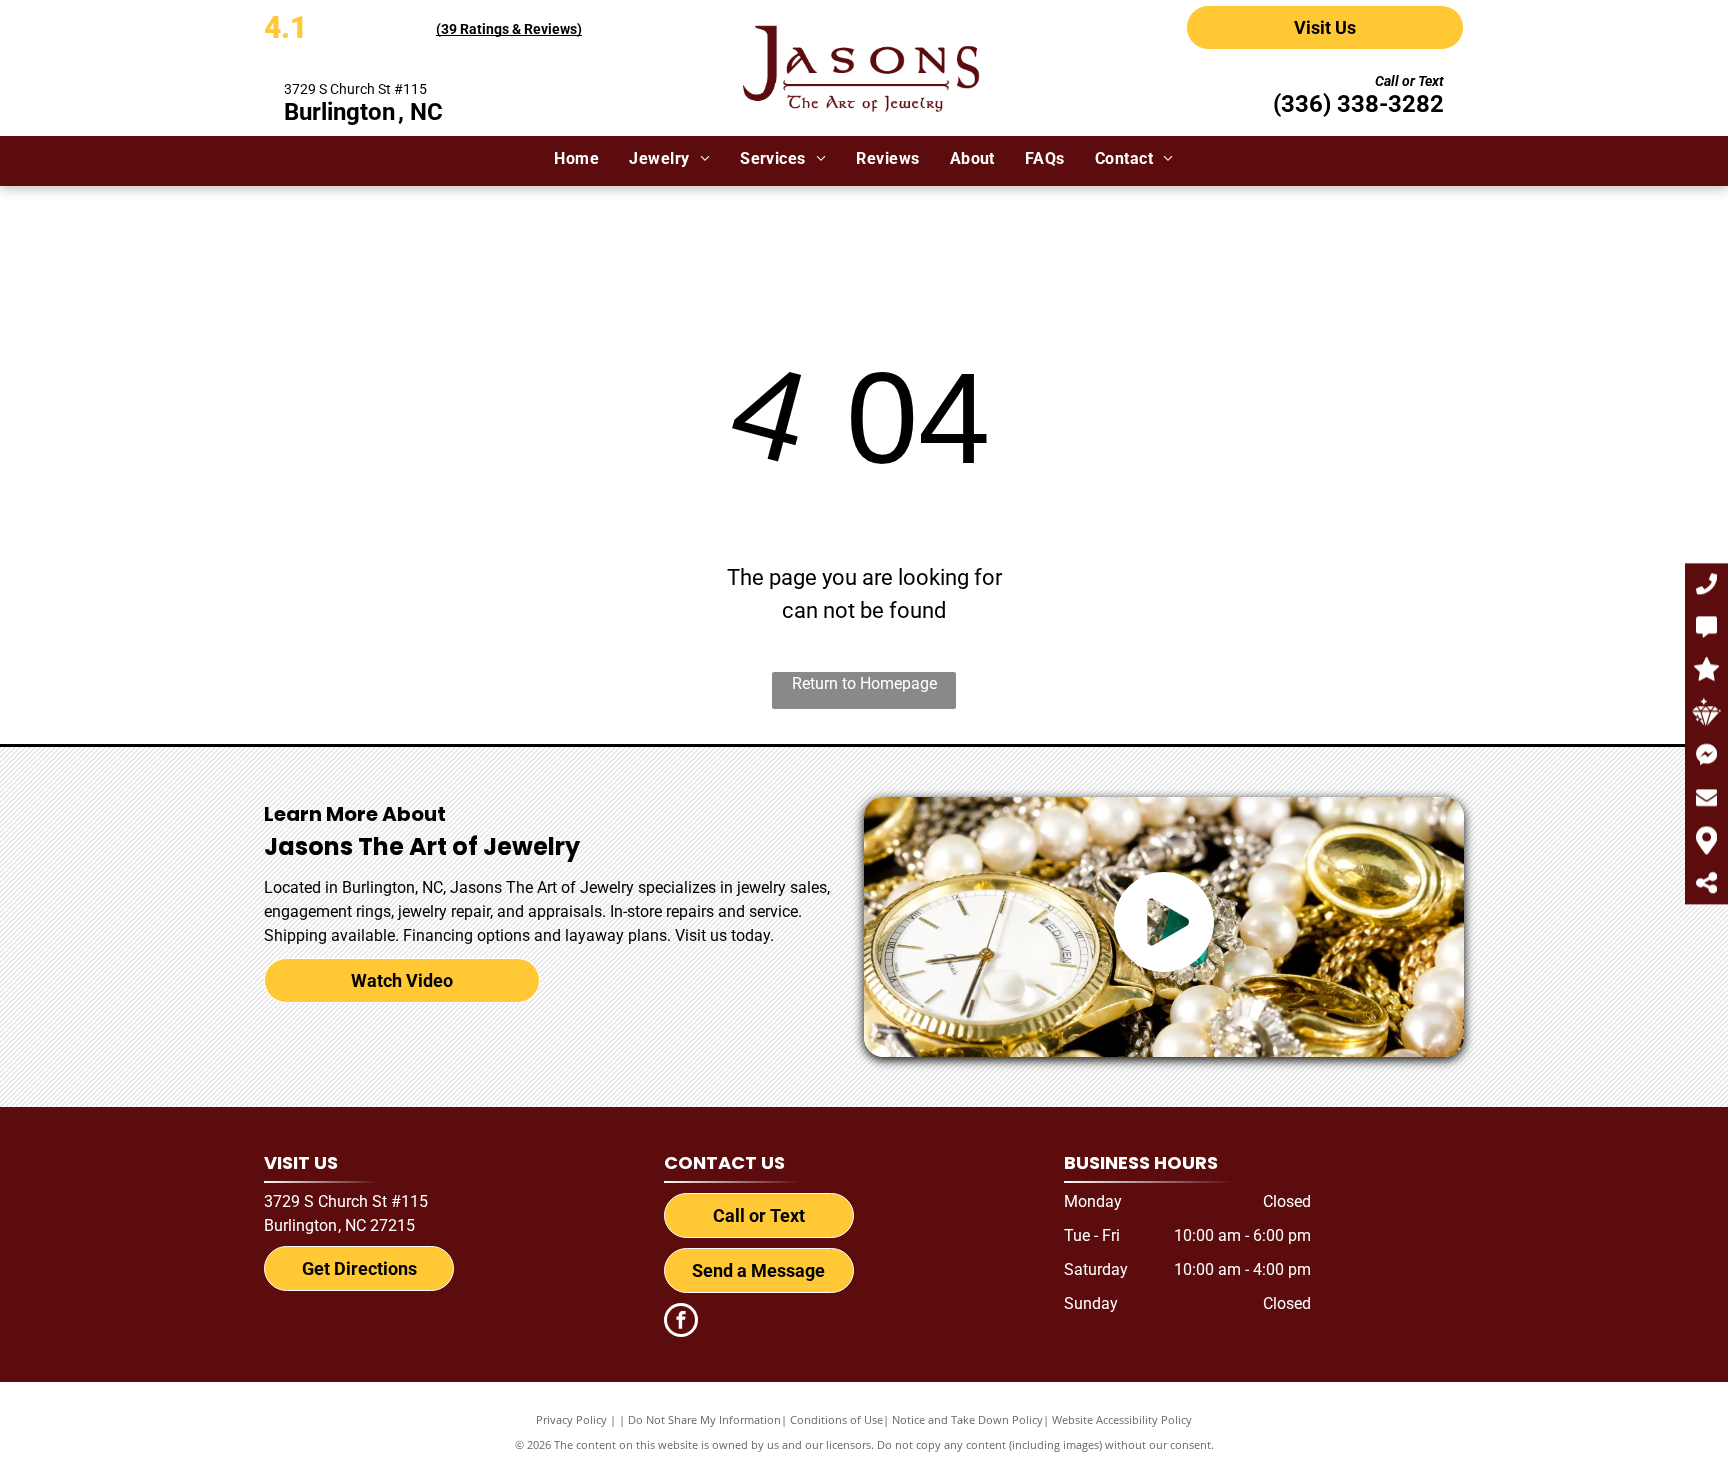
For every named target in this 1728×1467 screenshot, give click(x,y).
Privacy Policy (571, 1419)
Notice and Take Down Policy (967, 1419)
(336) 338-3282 (1358, 104)
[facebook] (681, 1322)
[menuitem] (576, 159)
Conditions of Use (836, 1419)
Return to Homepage (864, 683)
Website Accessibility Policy (1122, 1419)
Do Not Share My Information (704, 1419)
